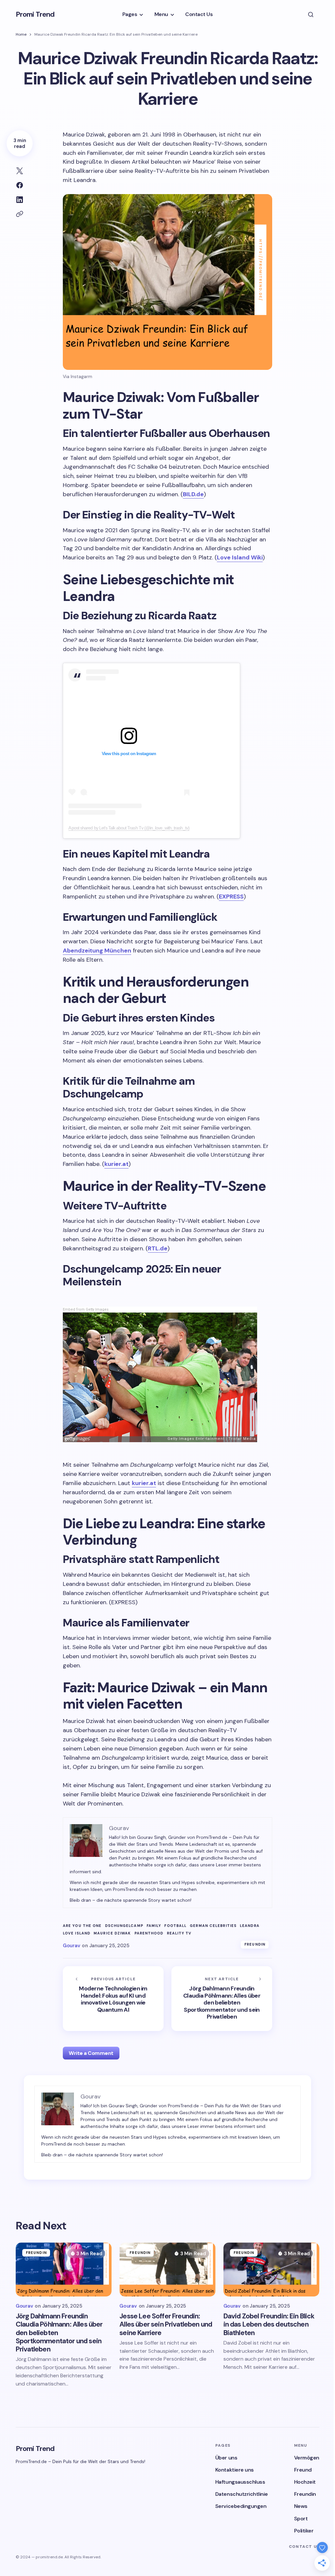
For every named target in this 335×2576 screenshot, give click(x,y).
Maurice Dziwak (112, 1933)
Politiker (304, 2531)
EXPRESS (231, 897)
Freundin (255, 1944)
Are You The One (82, 1926)
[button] (311, 14)
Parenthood (149, 1933)
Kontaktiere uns (235, 2470)
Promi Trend (35, 14)
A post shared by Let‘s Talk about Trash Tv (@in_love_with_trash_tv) (129, 828)
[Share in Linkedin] (20, 200)
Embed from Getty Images (86, 1309)
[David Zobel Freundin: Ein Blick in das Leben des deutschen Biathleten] (271, 2269)
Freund (303, 2470)
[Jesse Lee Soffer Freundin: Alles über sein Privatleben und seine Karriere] (167, 2269)
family (154, 1926)
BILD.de (193, 494)
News (301, 2506)
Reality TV (179, 1933)
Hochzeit (305, 2482)
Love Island (77, 1933)
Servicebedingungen (241, 2506)
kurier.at (116, 1164)
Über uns (226, 2458)
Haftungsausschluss (240, 2482)
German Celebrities (213, 1926)
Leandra (250, 1926)
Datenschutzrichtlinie (242, 2494)
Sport (301, 2519)
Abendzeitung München (97, 951)
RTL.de (158, 1248)
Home (21, 34)
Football (175, 1926)
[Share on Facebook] (20, 185)
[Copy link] (20, 214)
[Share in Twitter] (20, 171)
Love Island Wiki (240, 557)
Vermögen (307, 2458)
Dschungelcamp (124, 1926)
